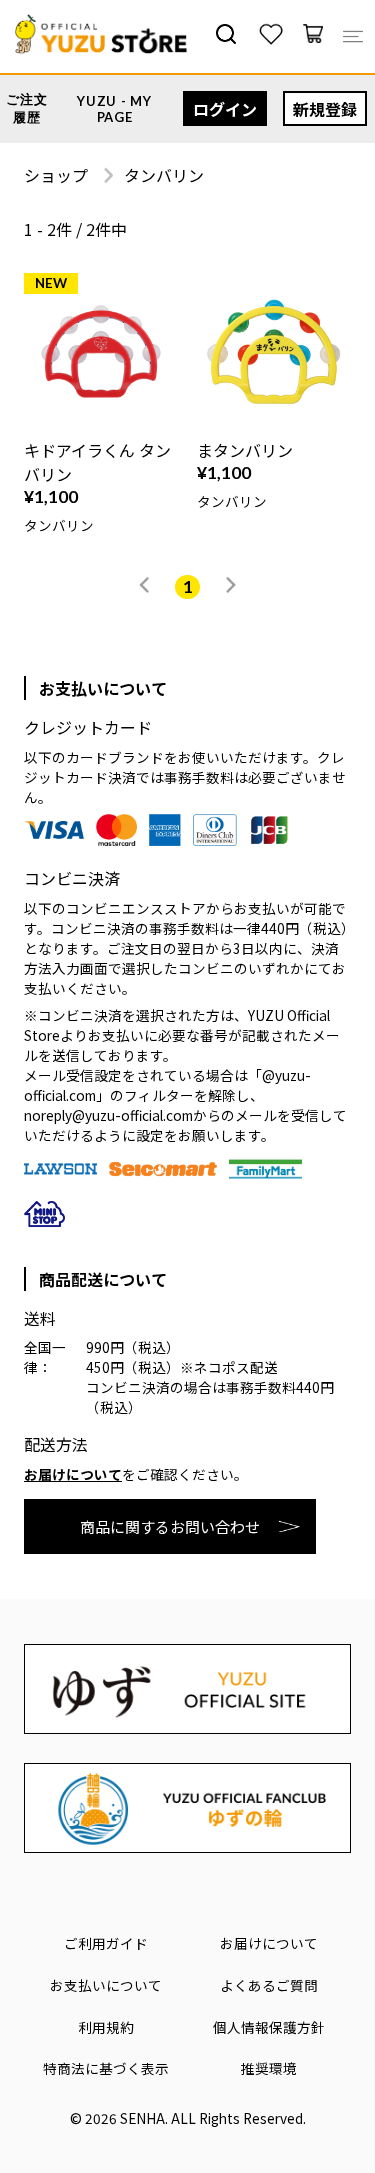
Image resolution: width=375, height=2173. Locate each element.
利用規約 (106, 2027)
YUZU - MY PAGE (114, 109)
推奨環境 (269, 2068)
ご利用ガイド (106, 1943)
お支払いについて (106, 1985)
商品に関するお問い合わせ (170, 1526)
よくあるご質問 (269, 1985)
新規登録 (325, 109)
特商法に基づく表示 (106, 2068)
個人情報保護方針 (269, 2027)
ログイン (225, 109)
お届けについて (73, 1474)
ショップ (56, 175)
